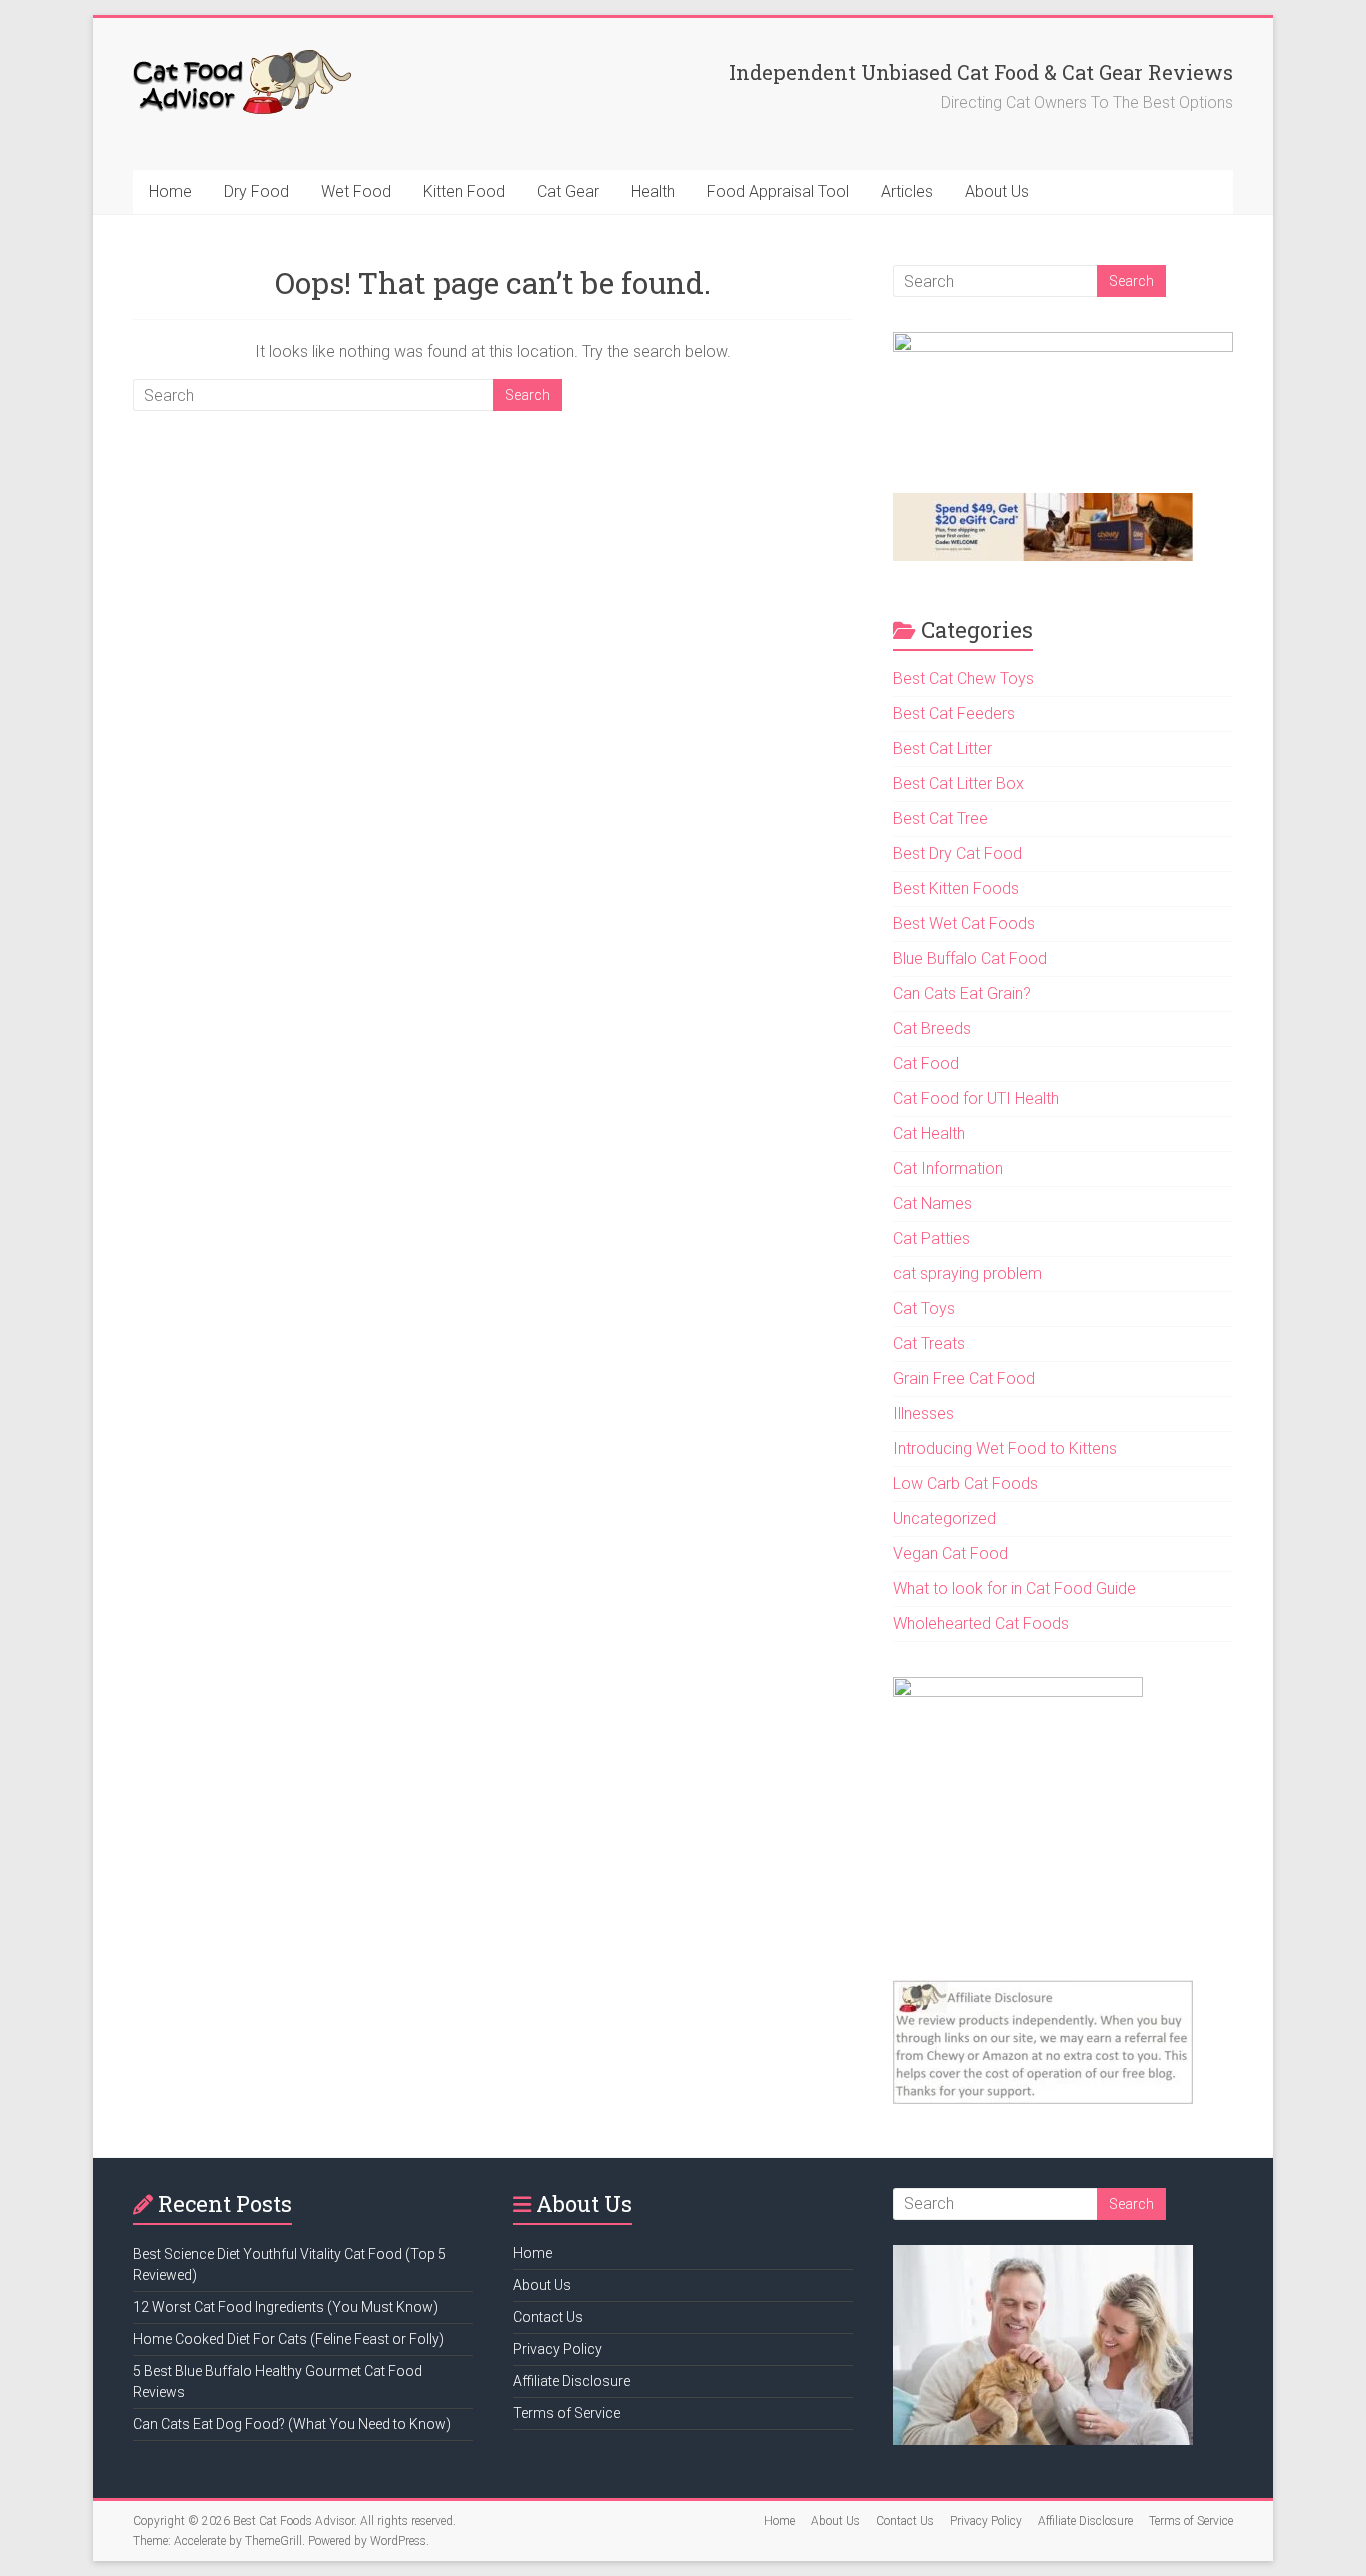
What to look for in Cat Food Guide (1014, 1588)
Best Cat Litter (942, 748)
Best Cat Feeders (954, 713)
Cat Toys (924, 1308)
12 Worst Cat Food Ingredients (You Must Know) (285, 2307)
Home (170, 191)
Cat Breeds (932, 1028)
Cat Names (932, 1203)
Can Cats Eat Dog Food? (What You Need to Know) (292, 2424)
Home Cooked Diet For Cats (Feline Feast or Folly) (288, 2339)
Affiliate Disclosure (571, 2381)
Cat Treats (929, 1343)
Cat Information (948, 1168)
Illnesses (923, 1413)
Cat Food (926, 1063)
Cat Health (929, 1133)
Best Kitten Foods (956, 888)
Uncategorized (944, 1518)
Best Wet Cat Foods (964, 923)
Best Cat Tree (940, 818)
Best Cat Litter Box (958, 783)
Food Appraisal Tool (778, 191)
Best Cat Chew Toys (963, 678)
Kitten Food (464, 191)
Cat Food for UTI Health (976, 1098)
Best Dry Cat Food (957, 853)
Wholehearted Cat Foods (981, 1623)
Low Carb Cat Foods (965, 1483)
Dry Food (256, 191)
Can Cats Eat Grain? (962, 993)
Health (653, 191)
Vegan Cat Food (950, 1553)
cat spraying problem (967, 1273)
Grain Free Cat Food (964, 1378)
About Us (997, 191)
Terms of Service (566, 2413)
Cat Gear (568, 191)
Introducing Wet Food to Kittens (1005, 1448)
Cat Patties (931, 1238)
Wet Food (356, 191)
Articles (907, 191)
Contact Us (548, 2317)
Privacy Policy (557, 2349)
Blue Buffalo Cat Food (970, 958)
